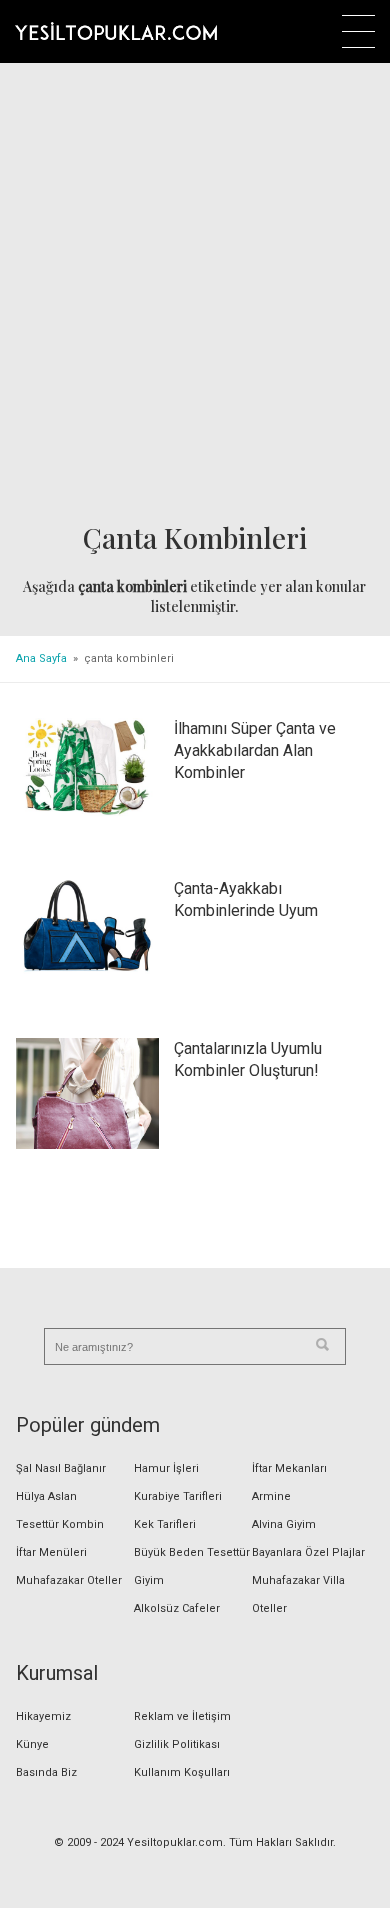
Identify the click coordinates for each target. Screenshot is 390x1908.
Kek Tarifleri (165, 1524)
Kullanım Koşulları (182, 1772)
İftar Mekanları (289, 1468)
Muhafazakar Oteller (69, 1580)
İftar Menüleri (51, 1552)
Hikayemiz (43, 1716)
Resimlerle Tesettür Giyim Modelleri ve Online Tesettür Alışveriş (116, 31)
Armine (271, 1496)
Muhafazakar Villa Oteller (298, 1594)
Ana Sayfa (41, 658)
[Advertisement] (195, 294)
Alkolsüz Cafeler (177, 1608)
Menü (358, 31)
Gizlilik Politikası (177, 1744)
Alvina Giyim (284, 1524)
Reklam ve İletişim (182, 1716)
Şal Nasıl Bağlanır (61, 1468)
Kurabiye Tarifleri (178, 1496)
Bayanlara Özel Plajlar (308, 1552)
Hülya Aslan (46, 1496)
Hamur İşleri (166, 1468)
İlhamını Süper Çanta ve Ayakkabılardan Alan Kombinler (255, 750)
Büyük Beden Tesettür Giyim (192, 1566)
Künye (32, 1744)
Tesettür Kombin (60, 1524)
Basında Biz (46, 1772)
